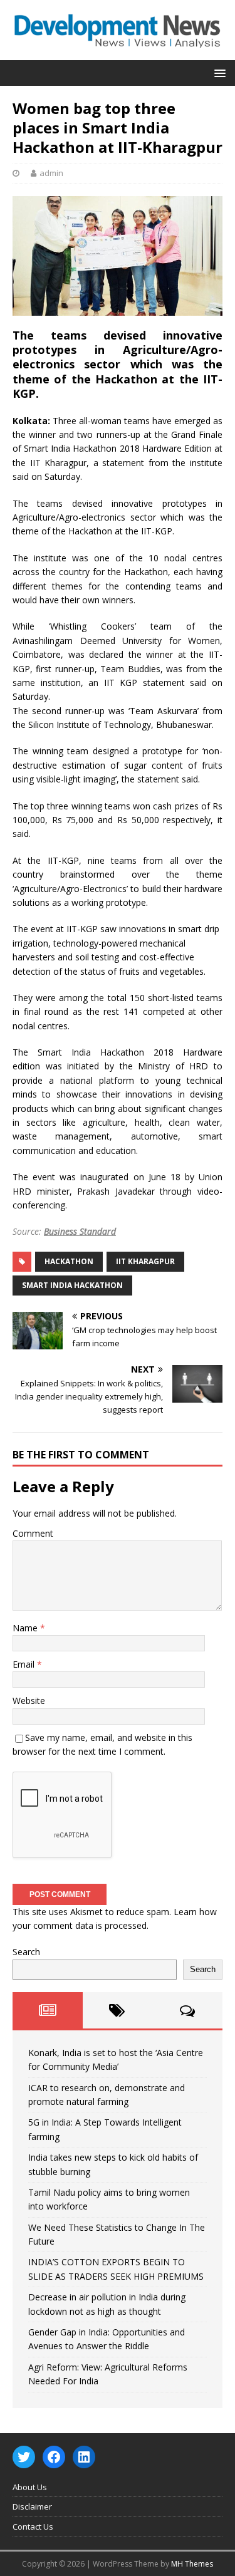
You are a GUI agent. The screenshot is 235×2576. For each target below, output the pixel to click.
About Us (30, 2487)
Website (29, 1701)
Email (25, 1664)
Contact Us (33, 2527)
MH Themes (192, 2564)
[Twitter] (24, 2457)
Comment (33, 1533)
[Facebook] (54, 2457)
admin (51, 173)
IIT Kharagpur (145, 1261)
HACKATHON (69, 1261)
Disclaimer (32, 2506)
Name (26, 1628)
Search (26, 1952)
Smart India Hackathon (72, 1285)
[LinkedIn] (84, 2457)
